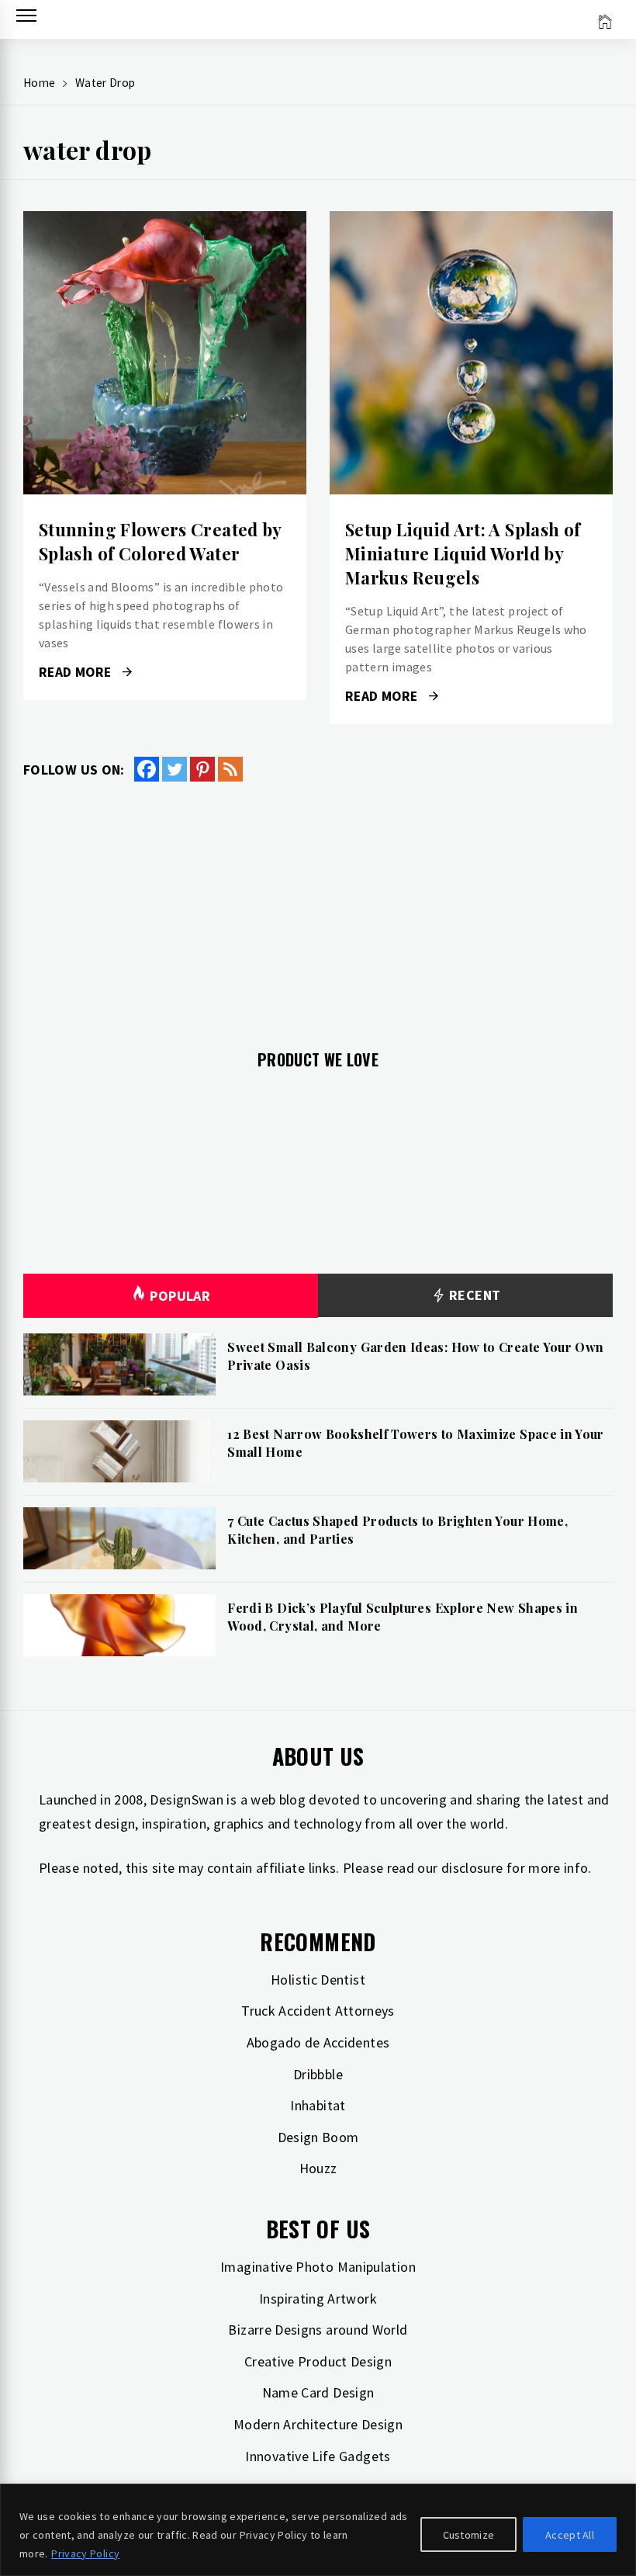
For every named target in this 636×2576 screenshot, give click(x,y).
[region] (318, 2530)
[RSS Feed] (230, 769)
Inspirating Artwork (318, 2299)
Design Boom (318, 2137)
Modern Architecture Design (318, 2424)
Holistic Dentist (318, 1980)
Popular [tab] (180, 1296)
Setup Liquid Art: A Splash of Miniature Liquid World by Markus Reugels (463, 553)
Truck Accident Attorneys (318, 2011)
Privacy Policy (85, 2553)
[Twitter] (175, 769)
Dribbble (318, 2074)
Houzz (318, 2168)
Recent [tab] (474, 1295)
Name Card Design (318, 2392)
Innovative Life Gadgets (318, 2456)
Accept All (570, 2535)
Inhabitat (318, 2105)
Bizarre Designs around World (318, 2330)
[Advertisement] (318, 907)
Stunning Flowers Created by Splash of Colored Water (160, 541)
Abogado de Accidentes (318, 2042)
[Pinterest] (202, 769)
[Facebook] (147, 769)
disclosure (472, 1868)
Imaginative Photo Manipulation (318, 2267)
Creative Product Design (318, 2361)
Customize (469, 2535)
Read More (165, 353)
